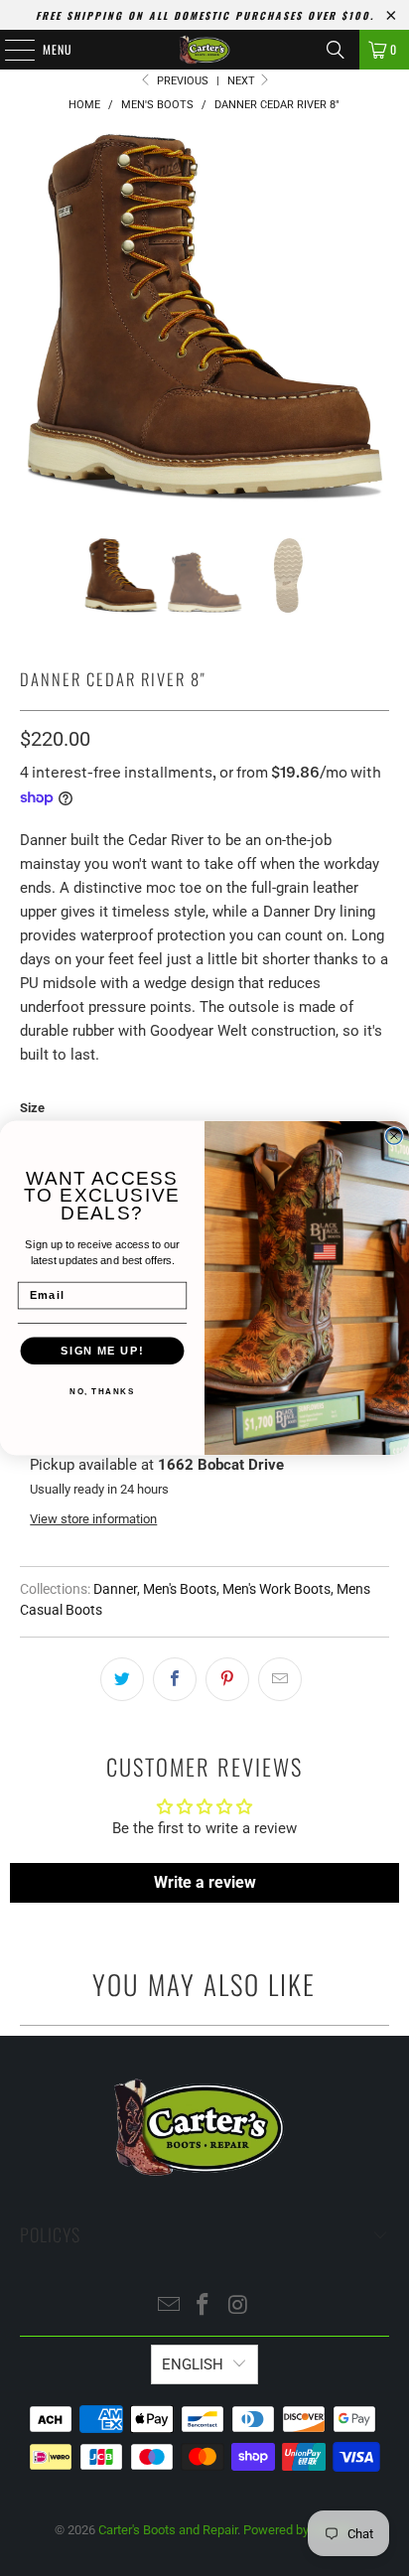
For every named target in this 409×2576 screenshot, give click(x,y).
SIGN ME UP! (102, 1351)
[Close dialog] (394, 1136)
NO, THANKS (102, 1391)
